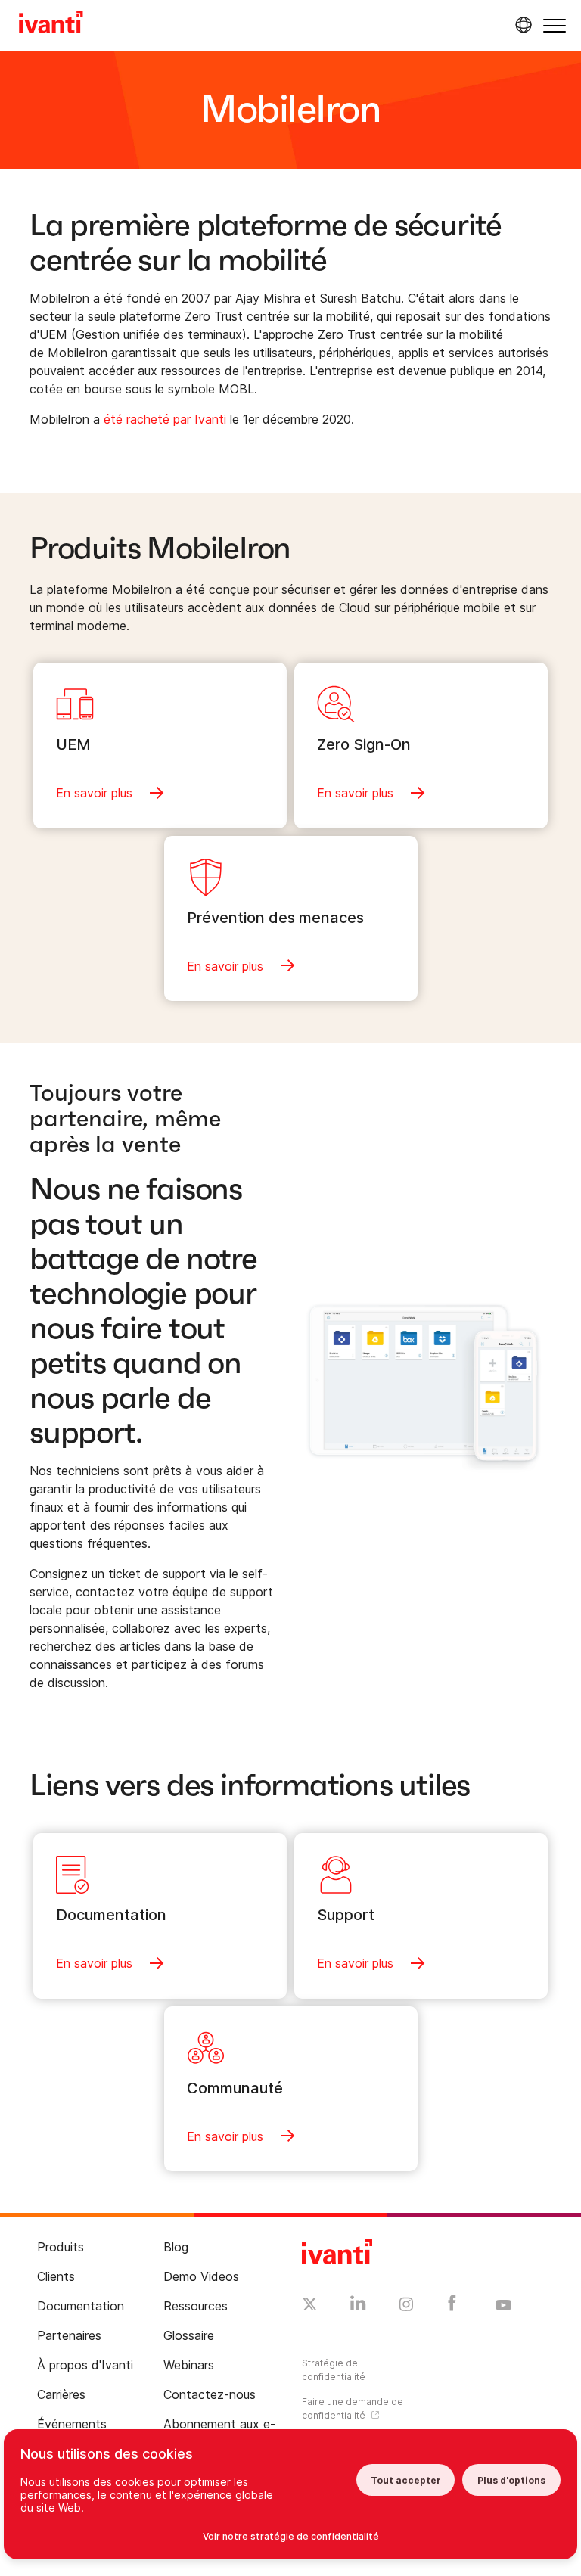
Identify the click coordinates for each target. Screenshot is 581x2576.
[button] (555, 25)
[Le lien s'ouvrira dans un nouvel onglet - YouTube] (503, 2306)
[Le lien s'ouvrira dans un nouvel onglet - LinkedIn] (358, 2307)
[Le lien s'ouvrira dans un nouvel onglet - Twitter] (310, 2306)
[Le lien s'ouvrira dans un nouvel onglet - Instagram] (406, 2307)
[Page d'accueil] (51, 24)
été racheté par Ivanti (165, 419)
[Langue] (521, 25)
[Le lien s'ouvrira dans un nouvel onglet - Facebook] (452, 2307)
